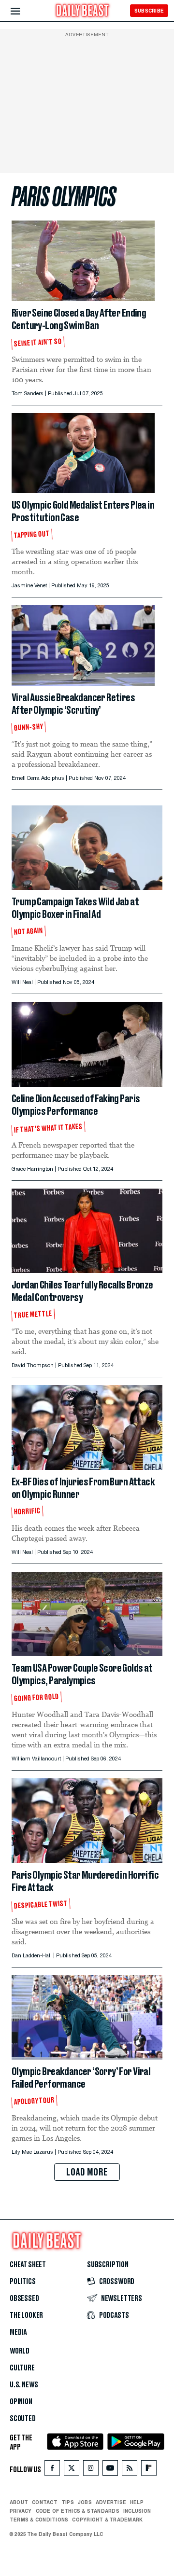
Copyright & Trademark (107, 2520)
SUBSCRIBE (149, 11)
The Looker (26, 2315)
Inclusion (137, 2511)
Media (18, 2332)
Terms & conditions (39, 2520)
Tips (68, 2502)
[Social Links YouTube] (110, 2470)
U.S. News (24, 2385)
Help (137, 2502)
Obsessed (24, 2299)
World (20, 2351)
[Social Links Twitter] (72, 2470)
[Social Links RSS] (130, 2470)
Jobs (85, 2502)
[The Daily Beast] (83, 12)
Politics (23, 2282)
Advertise (111, 2502)
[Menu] (23, 11)
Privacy (21, 2511)
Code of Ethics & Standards (78, 2511)
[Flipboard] (149, 2470)
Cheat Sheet (28, 2265)
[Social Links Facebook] (52, 2470)
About (19, 2502)
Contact (45, 2502)
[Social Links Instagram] (91, 2470)
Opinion (21, 2402)
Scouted (23, 2419)
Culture (22, 2368)
